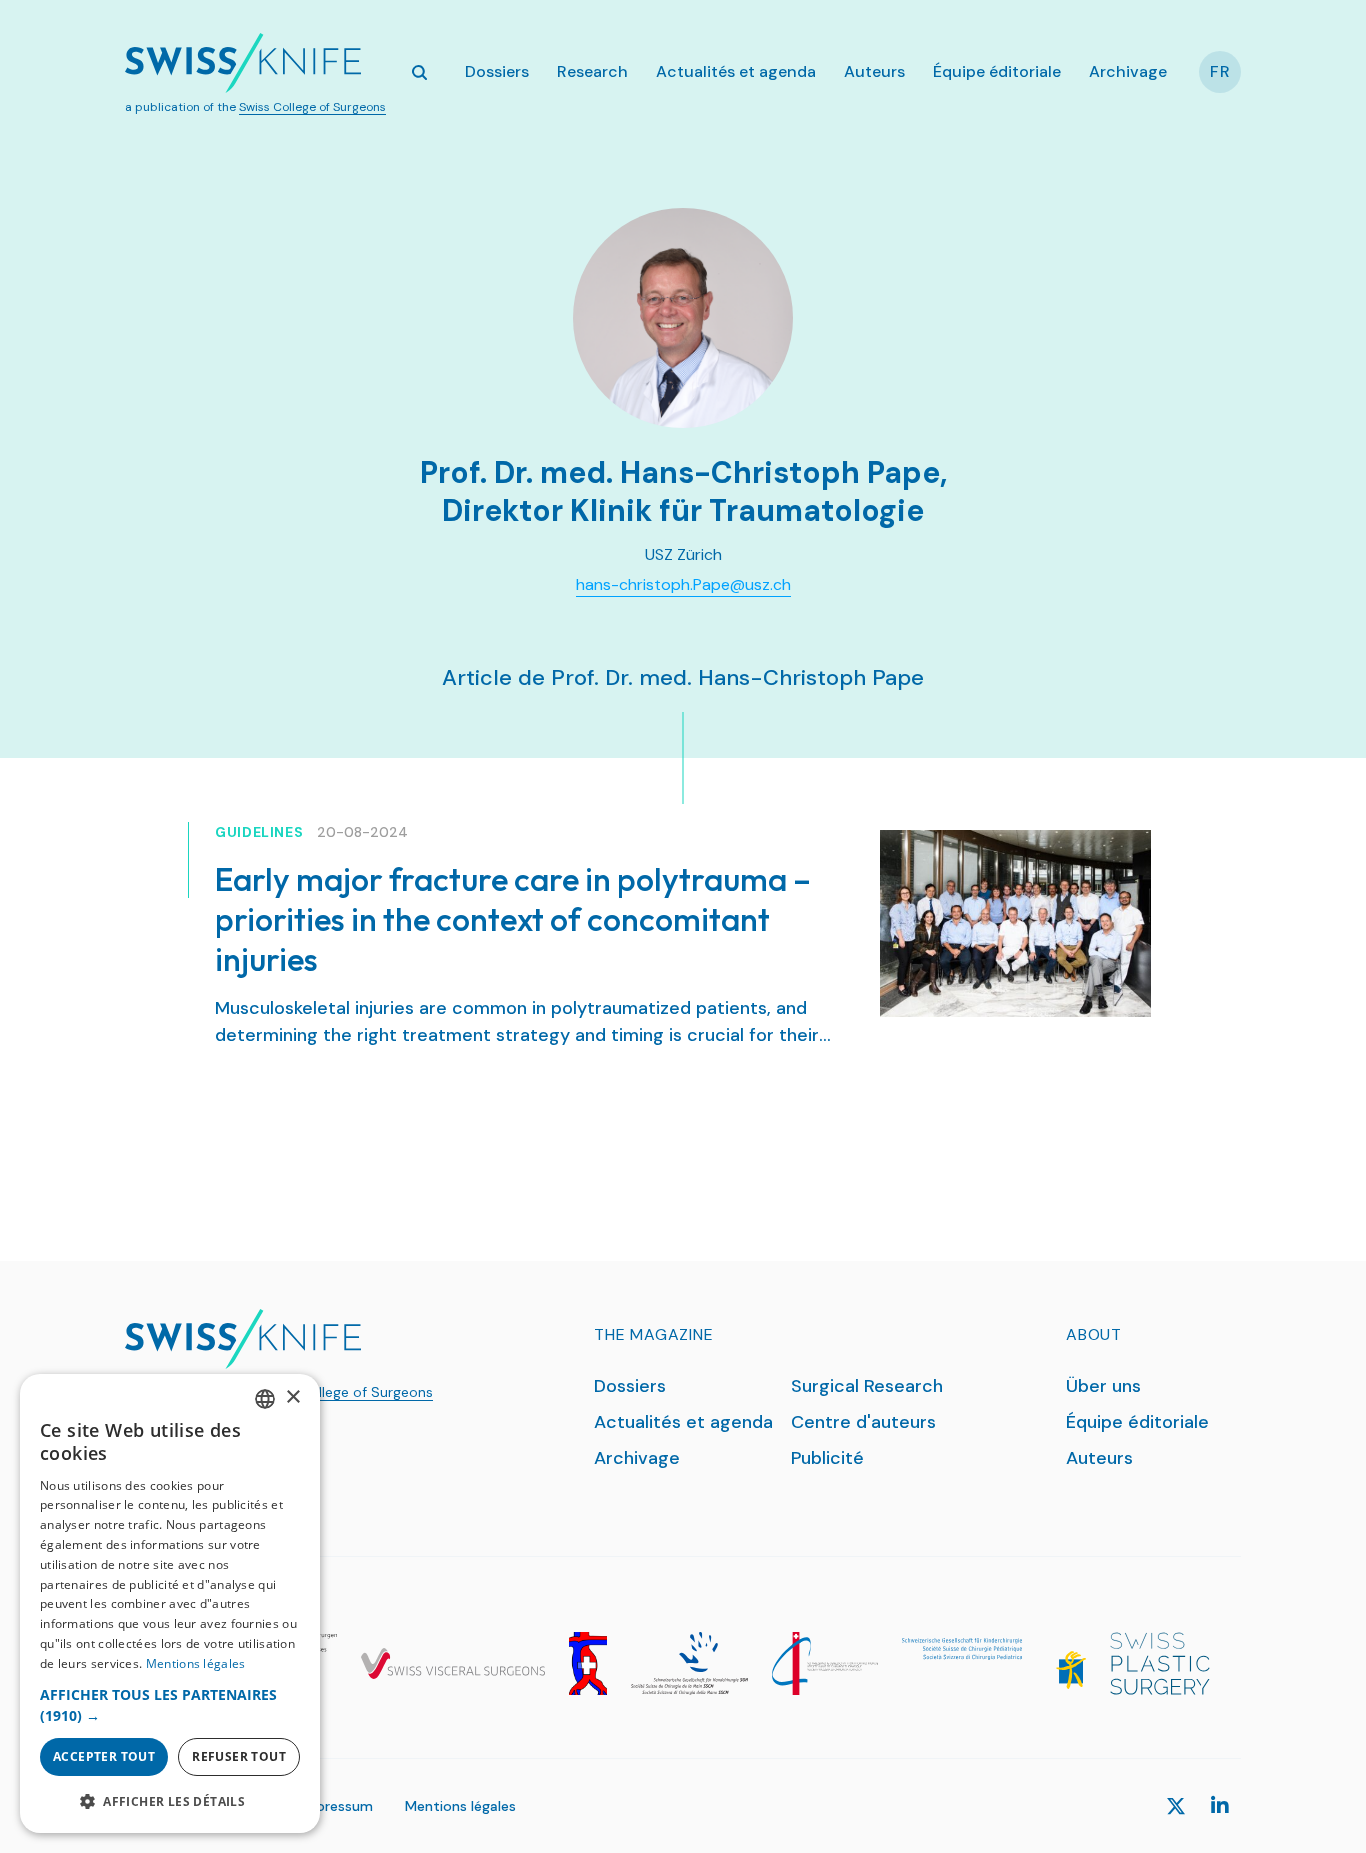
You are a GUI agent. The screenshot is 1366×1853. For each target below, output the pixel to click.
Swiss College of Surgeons (312, 107)
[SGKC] (994, 1663)
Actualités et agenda (736, 71)
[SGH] (689, 1663)
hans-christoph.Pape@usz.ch (683, 584)
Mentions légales (460, 1806)
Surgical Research (867, 1386)
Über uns (1103, 1386)
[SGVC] (453, 1663)
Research (592, 71)
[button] (170, 1705)
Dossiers (497, 71)
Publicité (827, 1458)
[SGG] (588, 1663)
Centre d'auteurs (863, 1422)
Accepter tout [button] (104, 1756)
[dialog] (170, 1603)
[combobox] (265, 1399)
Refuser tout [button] (239, 1756)
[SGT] (825, 1663)
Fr (1220, 71)
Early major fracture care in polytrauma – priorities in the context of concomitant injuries (513, 919)
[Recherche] (419, 72)
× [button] (292, 1397)
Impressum (336, 1806)
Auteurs (874, 71)
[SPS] (1160, 1663)
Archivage (1128, 71)
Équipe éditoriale (997, 71)
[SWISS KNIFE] (243, 63)
